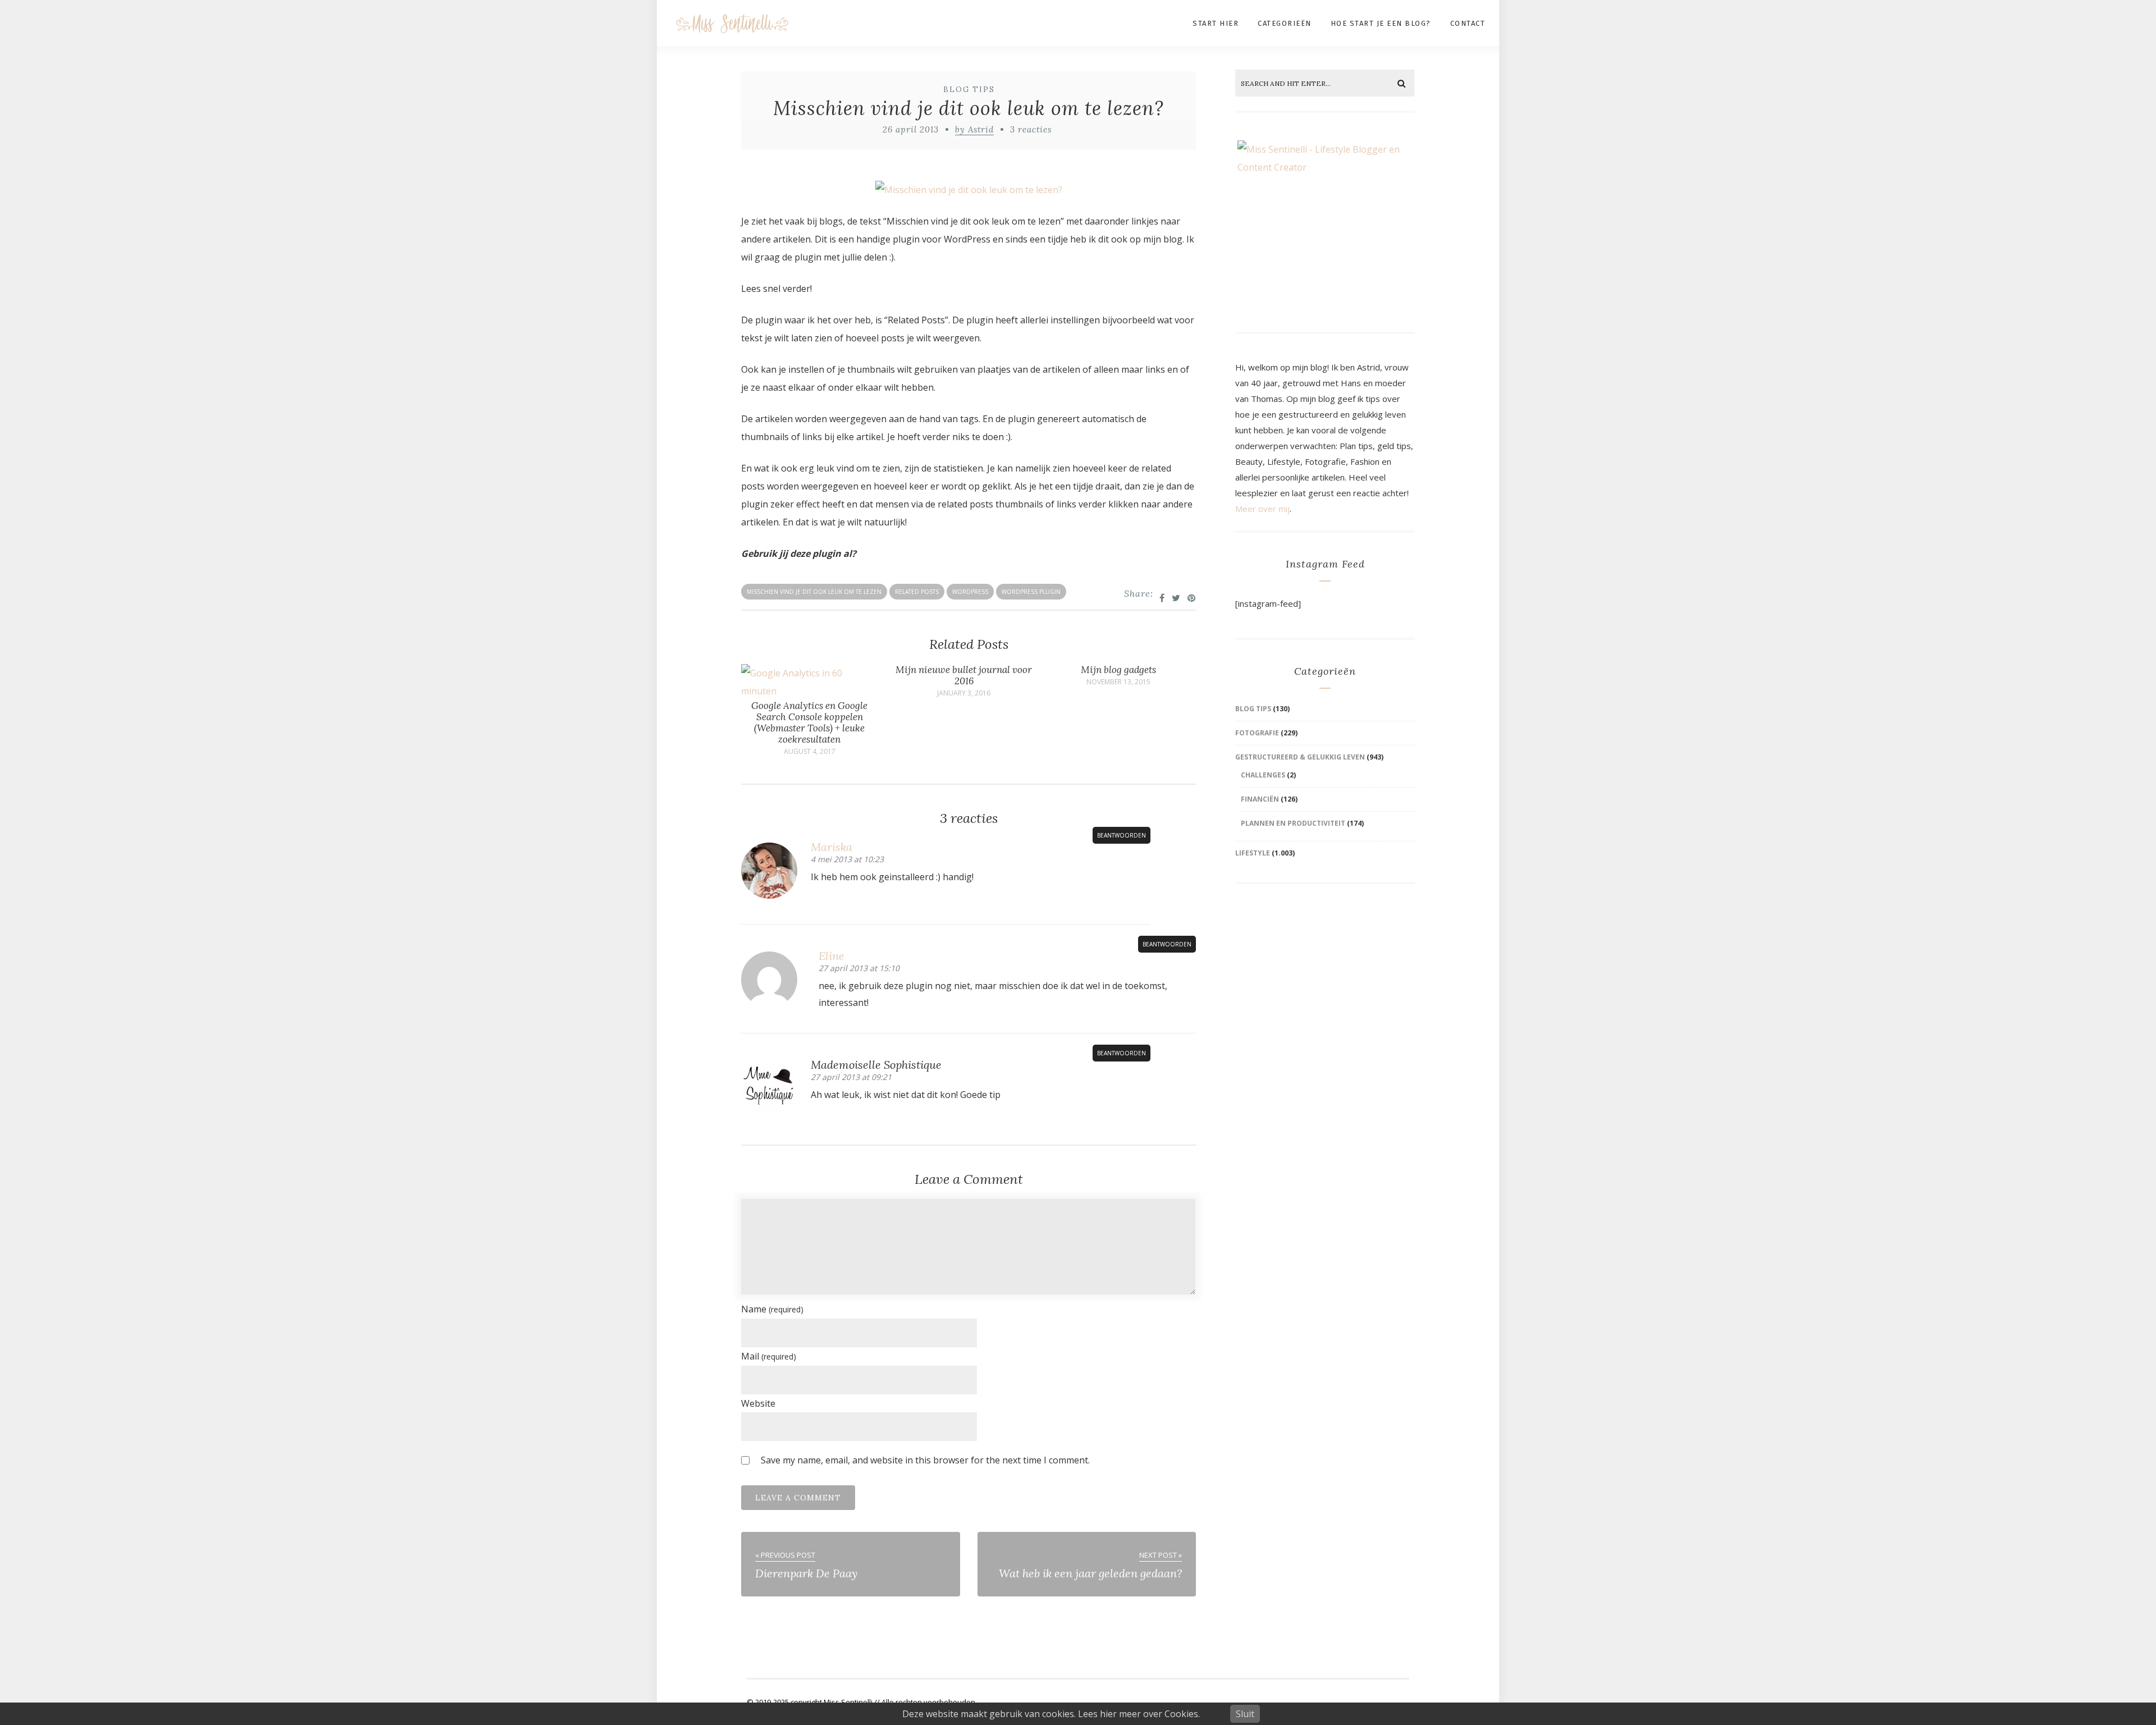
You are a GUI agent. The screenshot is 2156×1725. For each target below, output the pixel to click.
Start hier (1216, 23)
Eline (832, 956)
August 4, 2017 (810, 752)
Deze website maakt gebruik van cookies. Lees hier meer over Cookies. (1051, 1714)
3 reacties (1031, 129)
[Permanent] (809, 691)
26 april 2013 (911, 129)
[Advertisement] (1327, 981)
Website (758, 1403)
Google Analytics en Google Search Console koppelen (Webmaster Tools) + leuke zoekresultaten (809, 722)
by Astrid (974, 129)
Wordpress (970, 592)
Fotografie (1257, 733)
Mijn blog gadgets (1118, 670)
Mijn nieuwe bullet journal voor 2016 (964, 675)
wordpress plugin (1031, 592)
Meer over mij (1262, 509)
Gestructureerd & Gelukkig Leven (1300, 757)
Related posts (917, 592)
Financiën (1260, 799)
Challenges (1263, 775)
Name (772, 1309)
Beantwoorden (1122, 835)
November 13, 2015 (1118, 682)
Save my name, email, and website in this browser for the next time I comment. (925, 1460)
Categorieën (1285, 23)
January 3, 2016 (964, 693)
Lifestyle (1253, 853)
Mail (769, 1356)
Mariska (832, 847)
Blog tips (969, 90)
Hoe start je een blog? (1381, 23)
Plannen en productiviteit (1293, 823)
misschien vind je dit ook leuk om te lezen (814, 592)
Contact (1468, 23)
